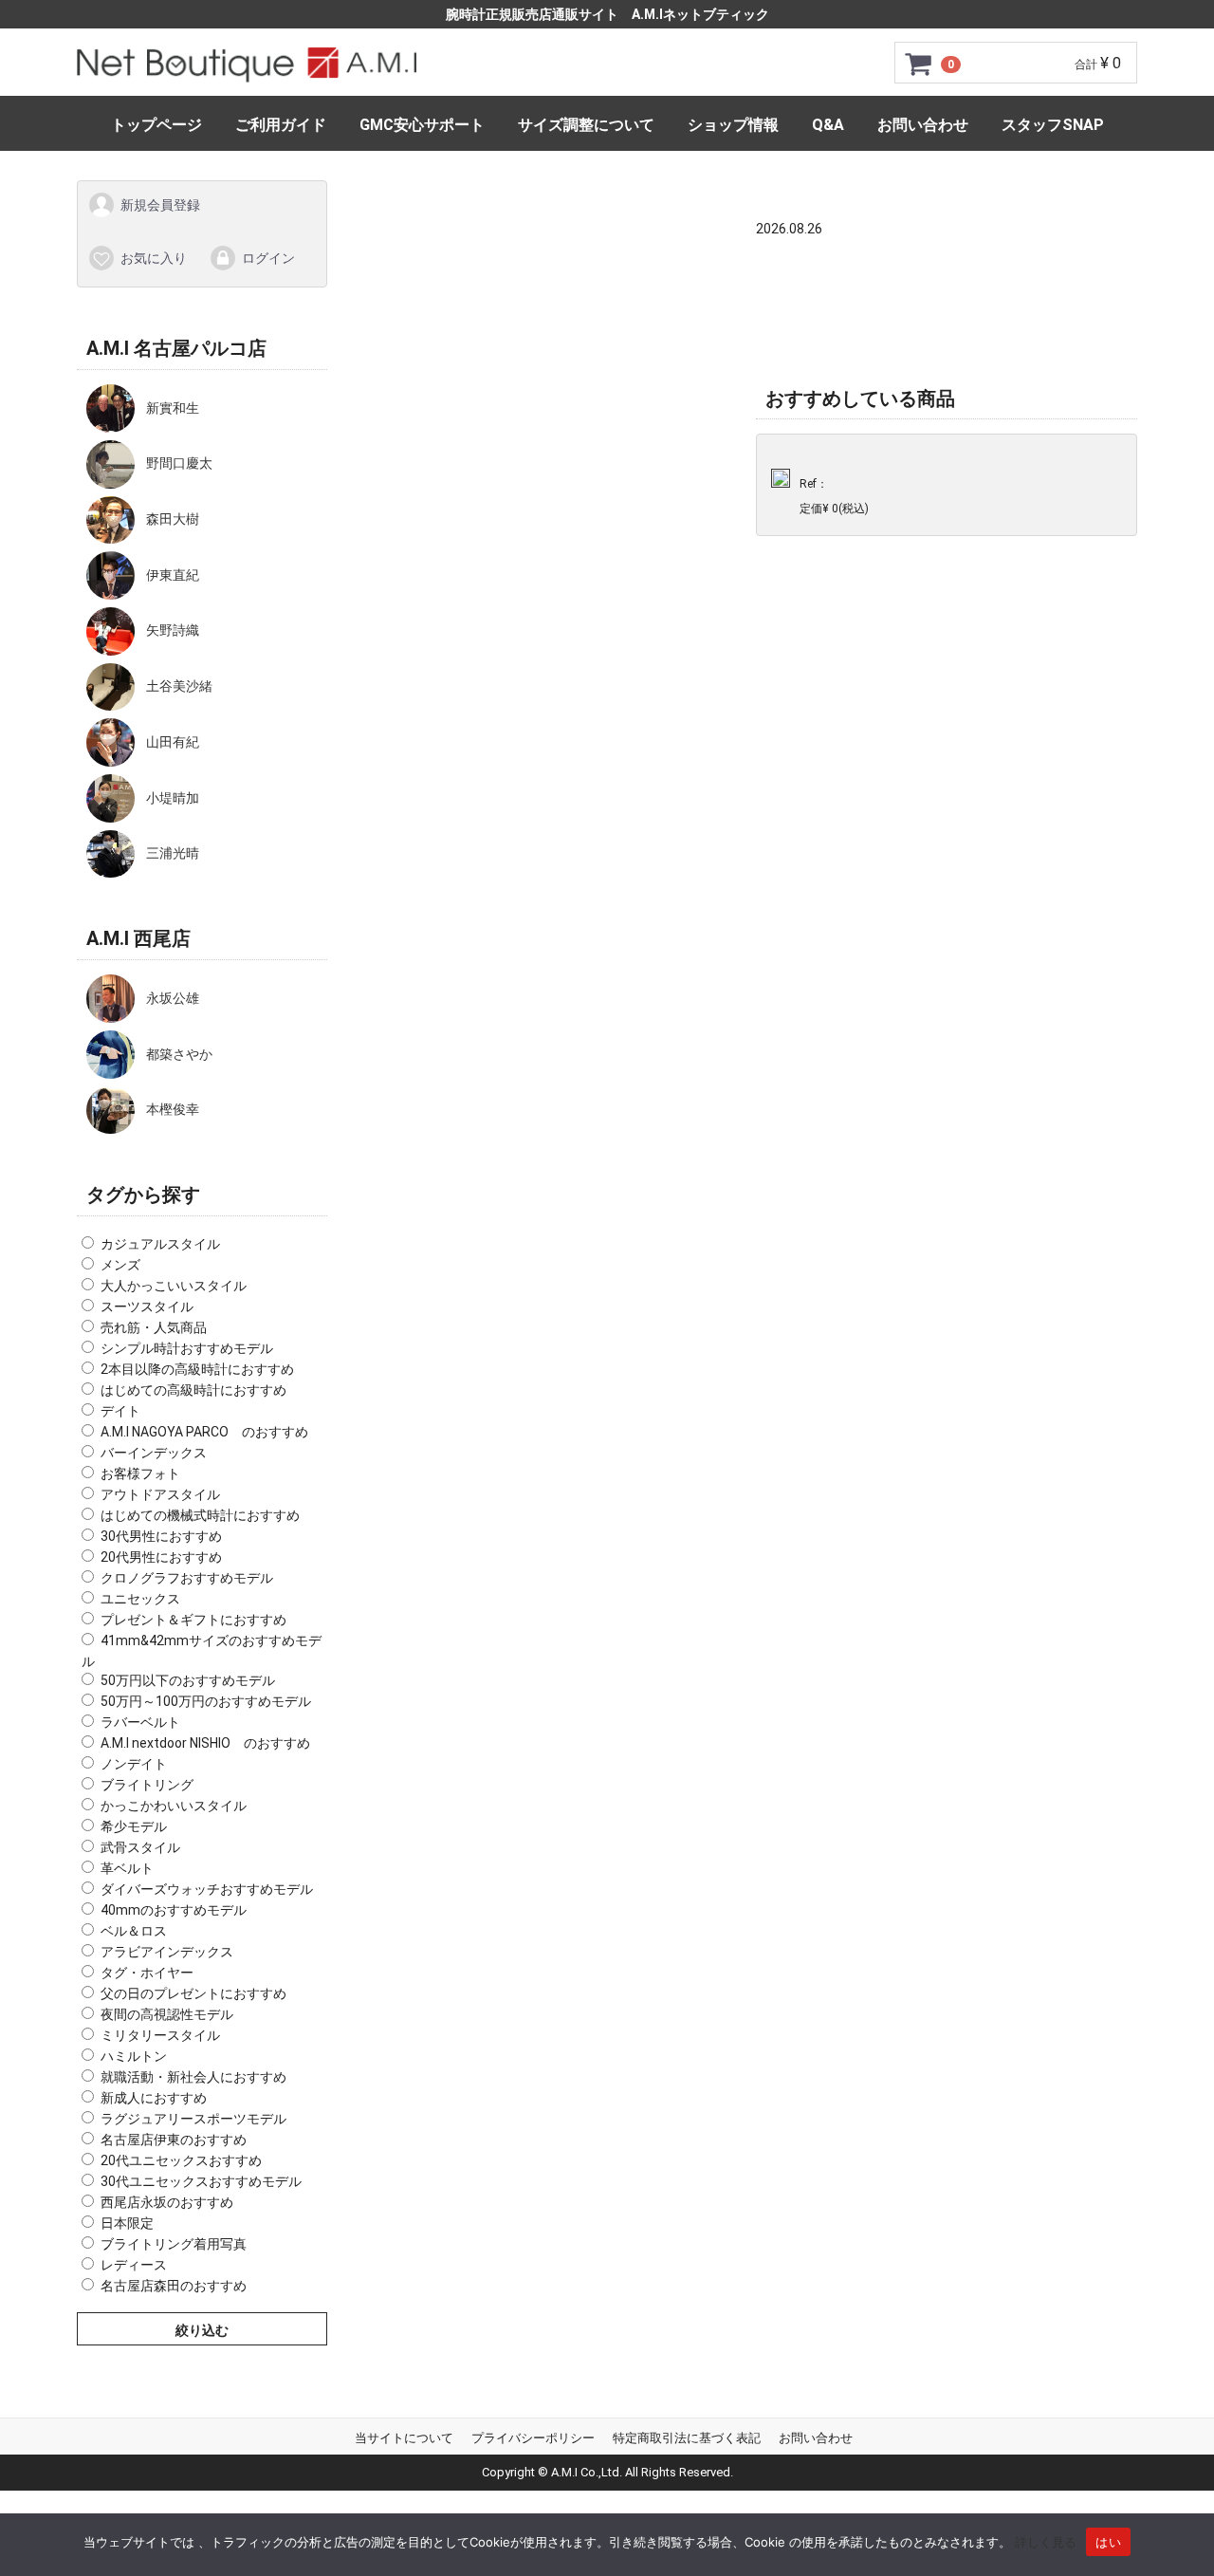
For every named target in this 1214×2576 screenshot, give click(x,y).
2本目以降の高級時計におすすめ (197, 1369)
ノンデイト (134, 1764)
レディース (134, 2265)
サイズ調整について (586, 125)
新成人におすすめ (154, 2098)
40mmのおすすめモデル (174, 1910)
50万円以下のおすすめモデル (188, 1680)
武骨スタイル (140, 1847)
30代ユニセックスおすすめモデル (201, 2181)
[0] (919, 64)
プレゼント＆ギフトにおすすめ (193, 1620)
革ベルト (127, 1868)
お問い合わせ (923, 125)
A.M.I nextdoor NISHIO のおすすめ (205, 1743)
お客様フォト (140, 1473)
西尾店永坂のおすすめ (167, 2202)
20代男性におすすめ (161, 1557)
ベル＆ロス (134, 1931)
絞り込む (202, 2330)
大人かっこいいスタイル (174, 1286)
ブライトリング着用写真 (174, 2244)
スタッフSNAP (1053, 125)
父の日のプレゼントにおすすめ (193, 1993)
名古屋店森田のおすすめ (174, 2286)
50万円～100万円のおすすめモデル (206, 1701)
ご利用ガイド (281, 125)
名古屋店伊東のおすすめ (174, 2140)
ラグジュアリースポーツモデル (193, 2119)
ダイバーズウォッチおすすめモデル (207, 1889)
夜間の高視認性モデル (167, 2014)
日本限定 (127, 2223)
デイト (120, 1411)
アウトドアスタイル (160, 1494)
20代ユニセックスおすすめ (181, 2160)
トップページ (156, 125)
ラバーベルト (140, 1722)
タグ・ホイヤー (147, 1973)
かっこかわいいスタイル (174, 1806)
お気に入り (154, 257)
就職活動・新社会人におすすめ (193, 2077)
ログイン (268, 257)
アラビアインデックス (167, 1952)
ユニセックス (140, 1599)
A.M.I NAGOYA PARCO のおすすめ (204, 1432)
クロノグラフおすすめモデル (187, 1578)
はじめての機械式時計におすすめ (200, 1515)
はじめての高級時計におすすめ (193, 1390)
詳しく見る (1046, 2542)
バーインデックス (154, 1453)
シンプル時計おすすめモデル (187, 1348)
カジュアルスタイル (160, 1244)
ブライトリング (147, 1785)
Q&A (828, 125)
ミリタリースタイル (160, 2035)
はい (1108, 2542)
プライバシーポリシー (533, 2438)
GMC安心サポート (422, 125)
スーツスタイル (147, 1307)
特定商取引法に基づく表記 (687, 2438)
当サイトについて (404, 2438)
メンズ (120, 1265)
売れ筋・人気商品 (154, 1327)
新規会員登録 (160, 205)
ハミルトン (134, 2056)
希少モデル (134, 1826)
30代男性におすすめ (161, 1536)
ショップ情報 (733, 125)
